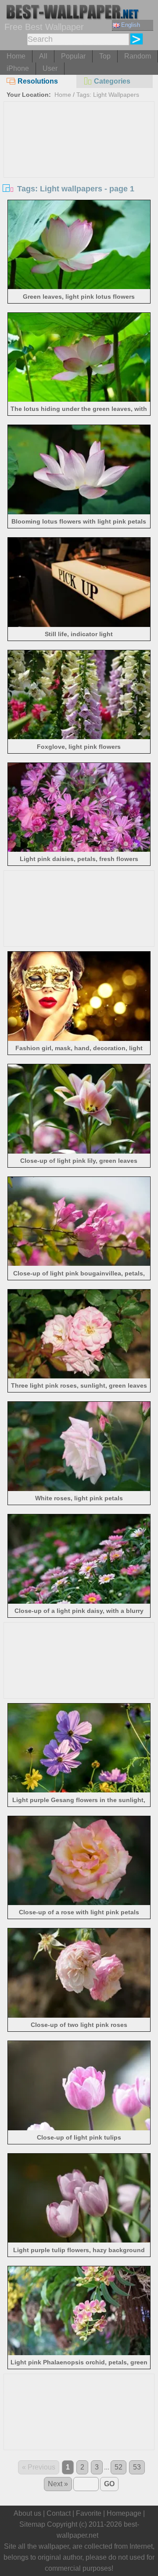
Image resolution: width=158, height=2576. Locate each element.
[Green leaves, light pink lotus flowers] (79, 287)
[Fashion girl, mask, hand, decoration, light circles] (79, 1039)
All (43, 56)
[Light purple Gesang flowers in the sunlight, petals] (79, 1790)
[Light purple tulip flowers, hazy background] (79, 2240)
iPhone (18, 68)
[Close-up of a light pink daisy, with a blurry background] (79, 1601)
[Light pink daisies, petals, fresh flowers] (79, 849)
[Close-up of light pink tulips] (79, 2128)
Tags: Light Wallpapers (108, 95)
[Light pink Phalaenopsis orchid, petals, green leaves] (79, 2353)
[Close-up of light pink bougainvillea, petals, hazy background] (79, 1263)
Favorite (89, 2513)
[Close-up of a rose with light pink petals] (79, 1903)
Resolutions (38, 81)
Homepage (124, 2513)
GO (109, 2484)
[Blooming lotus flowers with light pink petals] (79, 512)
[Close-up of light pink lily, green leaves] (79, 1151)
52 (118, 2467)
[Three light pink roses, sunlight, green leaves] (79, 1376)
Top (105, 56)
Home (16, 56)
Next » (58, 2484)
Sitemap (32, 2524)
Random (138, 56)
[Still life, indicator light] (79, 625)
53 (137, 2467)
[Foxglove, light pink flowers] (79, 737)
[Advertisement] (79, 168)
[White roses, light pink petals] (79, 1489)
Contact (59, 2513)
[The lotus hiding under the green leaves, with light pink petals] (79, 399)
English (131, 25)
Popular (73, 56)
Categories (112, 81)
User (50, 68)
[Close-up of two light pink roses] (79, 2015)
